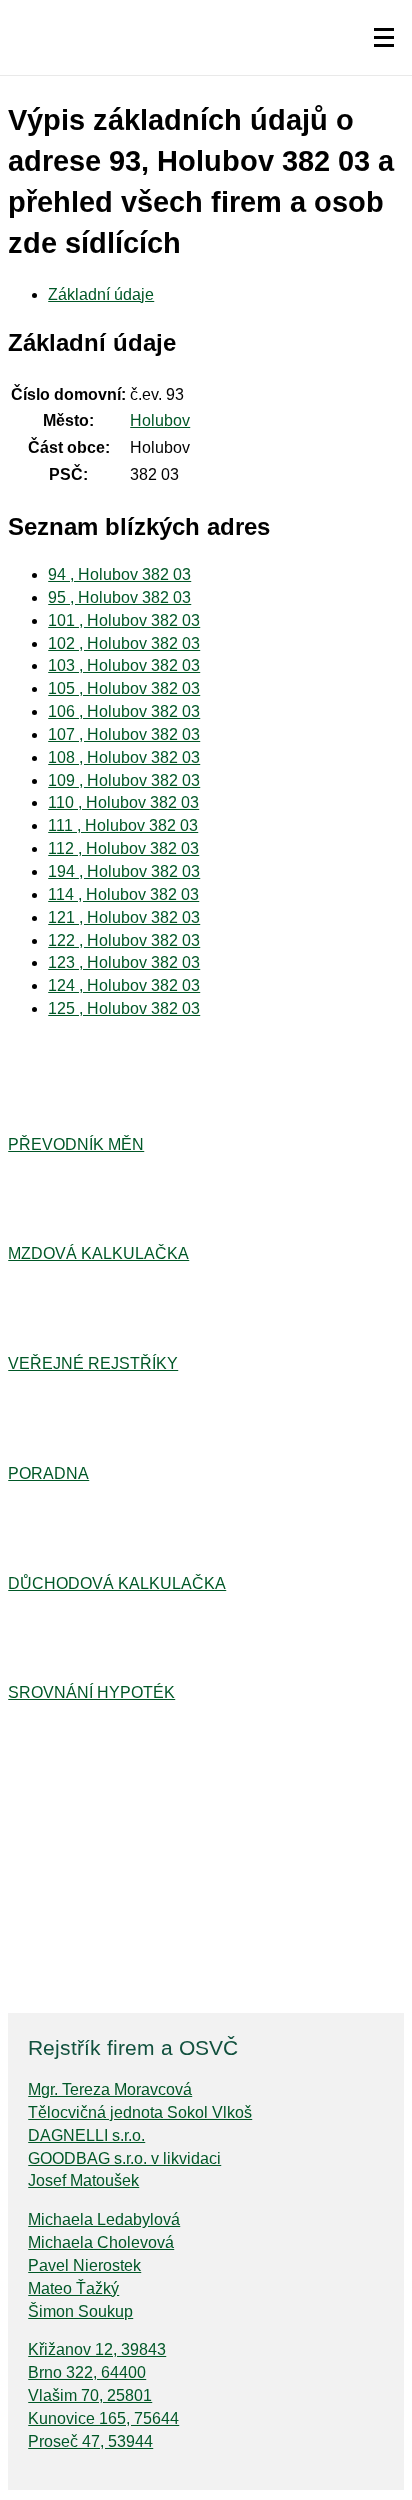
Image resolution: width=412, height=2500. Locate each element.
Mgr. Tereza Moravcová (110, 2089)
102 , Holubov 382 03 (124, 643)
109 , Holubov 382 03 (124, 780)
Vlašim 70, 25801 (90, 2395)
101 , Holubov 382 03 (124, 620)
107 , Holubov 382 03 (124, 734)
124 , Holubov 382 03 (124, 985)
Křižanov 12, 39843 (97, 2349)
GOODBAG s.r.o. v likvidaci (124, 2158)
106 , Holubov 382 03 (124, 711)
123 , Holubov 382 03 (124, 962)
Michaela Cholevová (101, 2242)
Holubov (160, 420)
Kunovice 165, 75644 (103, 2418)
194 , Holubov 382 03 (124, 871)
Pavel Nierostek (84, 2265)
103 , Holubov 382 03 (124, 665)
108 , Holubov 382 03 (124, 757)
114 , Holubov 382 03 (123, 894)
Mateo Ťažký (73, 2288)
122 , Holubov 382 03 (124, 940)
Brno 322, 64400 (87, 2372)
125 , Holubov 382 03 (124, 1008)
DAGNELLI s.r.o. (86, 2135)
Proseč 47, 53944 (90, 2441)
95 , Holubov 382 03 (119, 597)
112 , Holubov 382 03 (123, 848)
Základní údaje (101, 294)
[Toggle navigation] (384, 38)
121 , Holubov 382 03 (124, 917)
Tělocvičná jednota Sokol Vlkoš (140, 2112)
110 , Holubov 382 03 (123, 802)
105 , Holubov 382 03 (124, 688)
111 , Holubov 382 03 (123, 825)
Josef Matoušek (83, 2180)
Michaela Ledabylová (104, 2219)
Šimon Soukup (80, 2311)
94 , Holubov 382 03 (119, 574)
